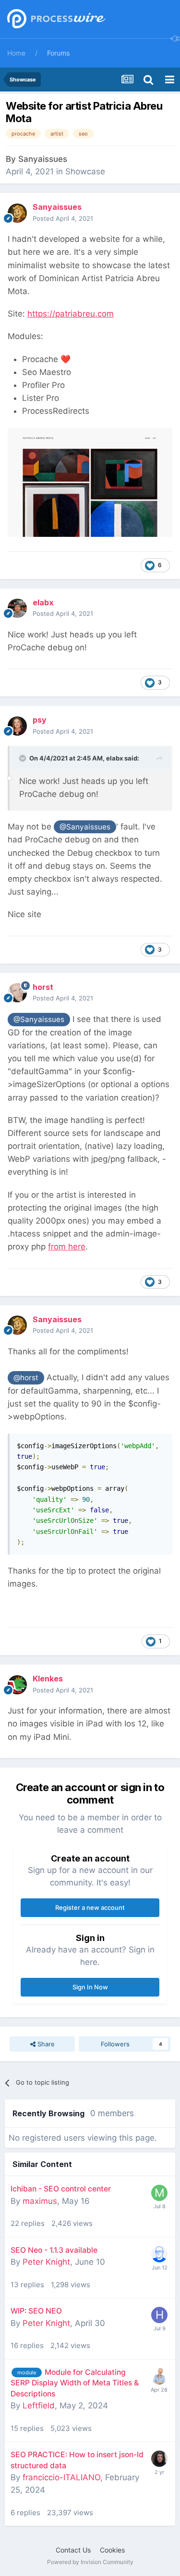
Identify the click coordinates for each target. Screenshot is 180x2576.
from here (67, 1247)
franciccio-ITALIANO (61, 2477)
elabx (114, 758)
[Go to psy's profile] (17, 726)
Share (45, 2044)
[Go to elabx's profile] (17, 608)
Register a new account (90, 1907)
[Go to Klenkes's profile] (17, 1685)
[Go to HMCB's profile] (159, 2315)
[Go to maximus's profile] (159, 2193)
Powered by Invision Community (90, 2562)
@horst (26, 1378)
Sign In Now (90, 1987)
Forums (58, 53)
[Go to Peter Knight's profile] (159, 2254)
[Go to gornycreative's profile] (159, 2459)
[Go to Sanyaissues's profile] (17, 213)
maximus (40, 2201)
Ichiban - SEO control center (61, 2189)
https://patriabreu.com (71, 314)
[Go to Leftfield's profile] (159, 2376)
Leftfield (39, 2406)
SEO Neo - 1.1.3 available (54, 2250)
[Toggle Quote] (24, 758)
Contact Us (73, 2550)
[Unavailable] (90, 481)
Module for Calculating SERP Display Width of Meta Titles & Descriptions (75, 2383)
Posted (63, 218)
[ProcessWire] (55, 19)
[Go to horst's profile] (17, 993)
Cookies (112, 2550)
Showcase (85, 171)
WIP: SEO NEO (36, 2311)
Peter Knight (46, 2262)
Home (16, 53)
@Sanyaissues (85, 827)
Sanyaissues (43, 159)
